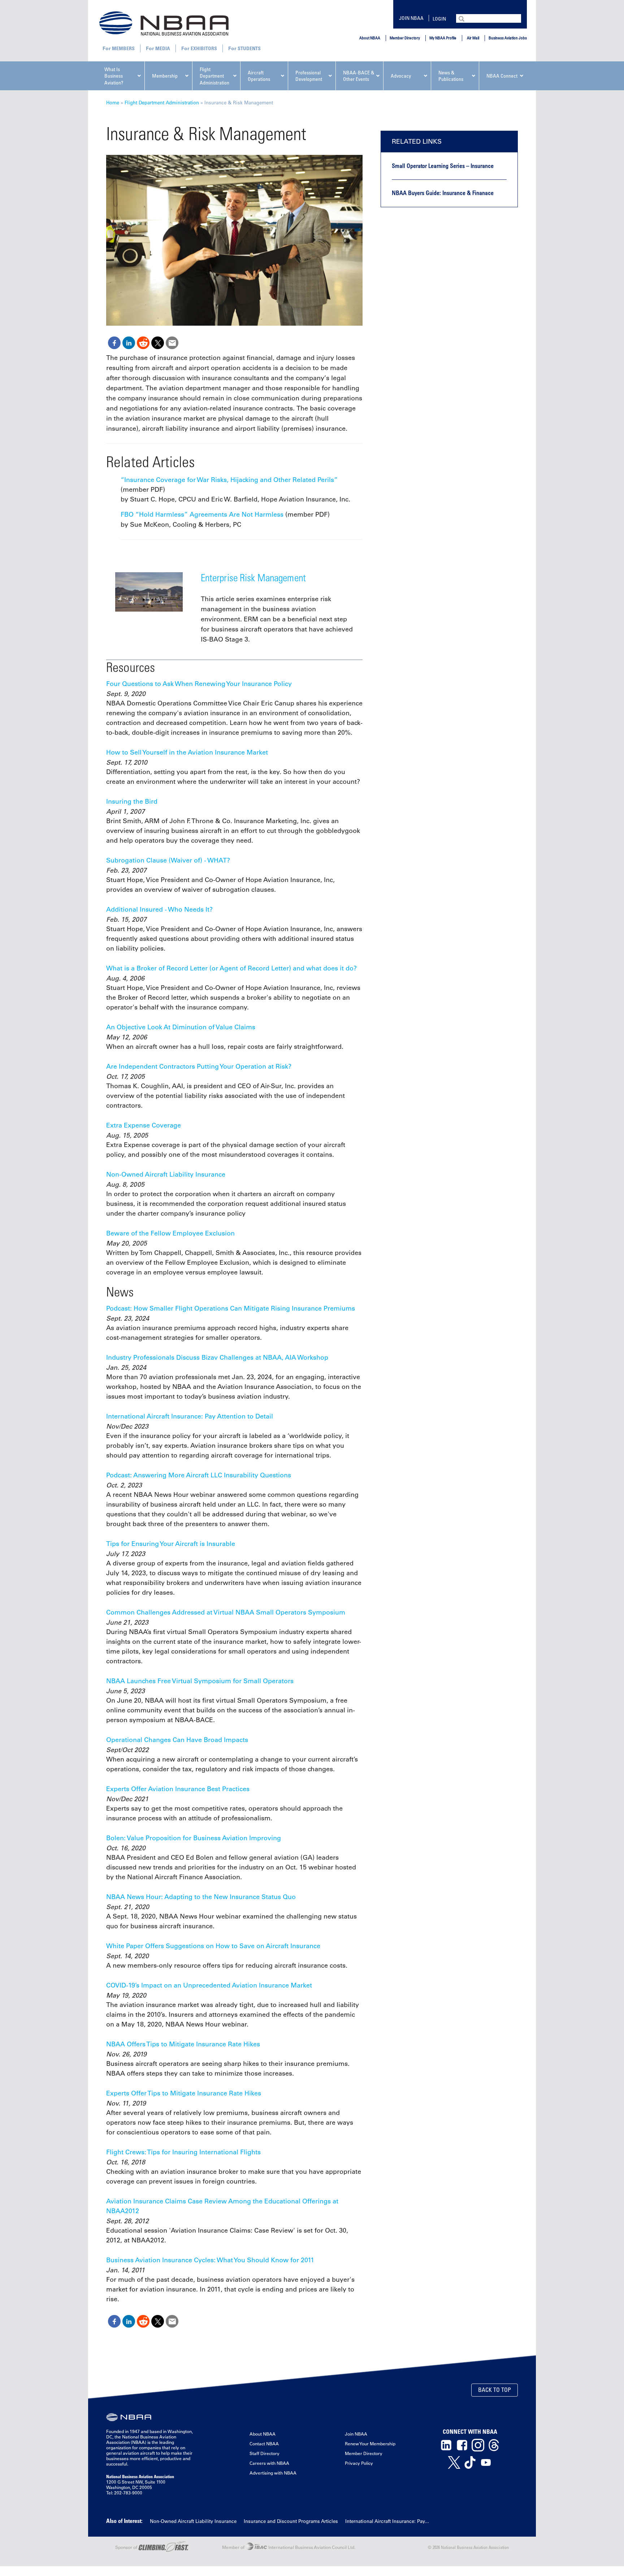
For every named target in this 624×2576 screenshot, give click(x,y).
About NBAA (370, 38)
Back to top (495, 2390)
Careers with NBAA (269, 2463)
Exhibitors (204, 48)
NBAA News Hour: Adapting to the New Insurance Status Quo (201, 1897)
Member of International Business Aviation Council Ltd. (289, 2547)
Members (123, 48)
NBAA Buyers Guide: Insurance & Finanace (443, 193)
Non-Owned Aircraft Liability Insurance (166, 1174)
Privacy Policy (359, 2463)
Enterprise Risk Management (253, 577)
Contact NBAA (264, 2443)
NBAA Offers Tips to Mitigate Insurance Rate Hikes (183, 2044)
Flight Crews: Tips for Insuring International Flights (183, 2152)
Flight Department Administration (162, 102)
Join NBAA (411, 18)
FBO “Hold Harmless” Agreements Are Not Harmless (202, 514)
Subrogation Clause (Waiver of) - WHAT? (168, 860)
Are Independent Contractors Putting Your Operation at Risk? (199, 1067)
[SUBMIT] (462, 18)
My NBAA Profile (443, 38)
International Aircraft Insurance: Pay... (387, 2521)
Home (113, 102)
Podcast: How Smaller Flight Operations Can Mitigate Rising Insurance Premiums (231, 1308)
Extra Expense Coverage (144, 1125)
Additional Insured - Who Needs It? (159, 909)
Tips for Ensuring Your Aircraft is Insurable (171, 1544)
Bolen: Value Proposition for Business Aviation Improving (194, 1838)
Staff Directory (265, 2453)
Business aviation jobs (508, 38)
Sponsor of (127, 2547)
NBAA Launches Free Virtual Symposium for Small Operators (200, 1681)
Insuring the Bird (132, 802)
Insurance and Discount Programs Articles (291, 2521)
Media (163, 48)
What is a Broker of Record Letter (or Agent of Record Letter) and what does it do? (231, 968)
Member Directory (405, 38)
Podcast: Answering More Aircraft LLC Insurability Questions (199, 1475)
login (439, 19)
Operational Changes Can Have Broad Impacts (177, 1740)
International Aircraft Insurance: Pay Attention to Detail (190, 1416)
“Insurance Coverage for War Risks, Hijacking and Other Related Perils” (229, 480)
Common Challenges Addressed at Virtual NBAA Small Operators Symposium (226, 1612)
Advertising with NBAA (273, 2473)
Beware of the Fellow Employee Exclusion (170, 1233)
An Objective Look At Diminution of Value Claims (181, 1027)
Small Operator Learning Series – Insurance (443, 166)
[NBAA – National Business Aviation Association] (164, 23)
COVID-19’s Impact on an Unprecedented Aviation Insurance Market (209, 1985)
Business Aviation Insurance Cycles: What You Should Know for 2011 (210, 2260)
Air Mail (473, 38)
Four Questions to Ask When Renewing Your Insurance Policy (199, 684)
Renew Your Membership (370, 2443)
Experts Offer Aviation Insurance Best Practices (178, 1789)
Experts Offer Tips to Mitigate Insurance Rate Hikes (184, 2093)
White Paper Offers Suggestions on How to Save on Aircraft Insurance (213, 1946)
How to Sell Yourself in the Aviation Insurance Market (187, 752)
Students (249, 48)
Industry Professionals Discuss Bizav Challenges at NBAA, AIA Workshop (217, 1357)
